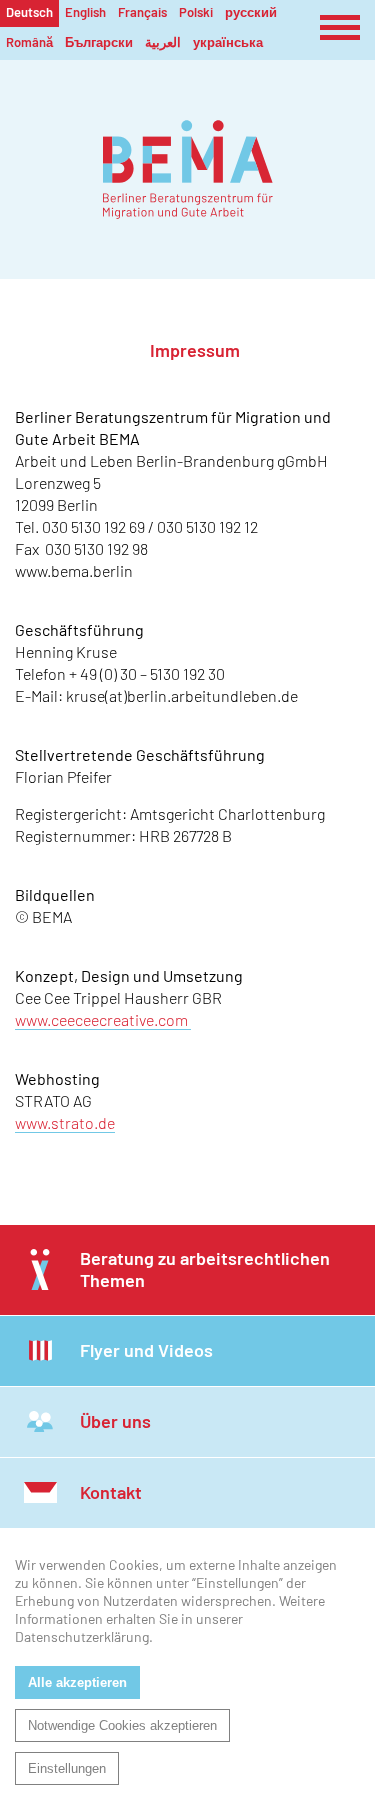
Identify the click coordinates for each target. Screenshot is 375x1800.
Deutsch (29, 12)
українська (228, 42)
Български (99, 42)
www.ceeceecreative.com (103, 1019)
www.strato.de (65, 1122)
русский (251, 12)
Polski (196, 12)
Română (29, 42)
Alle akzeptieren (77, 1682)
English (85, 12)
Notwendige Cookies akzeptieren (122, 1725)
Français (142, 12)
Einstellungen (67, 1768)
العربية (163, 42)
